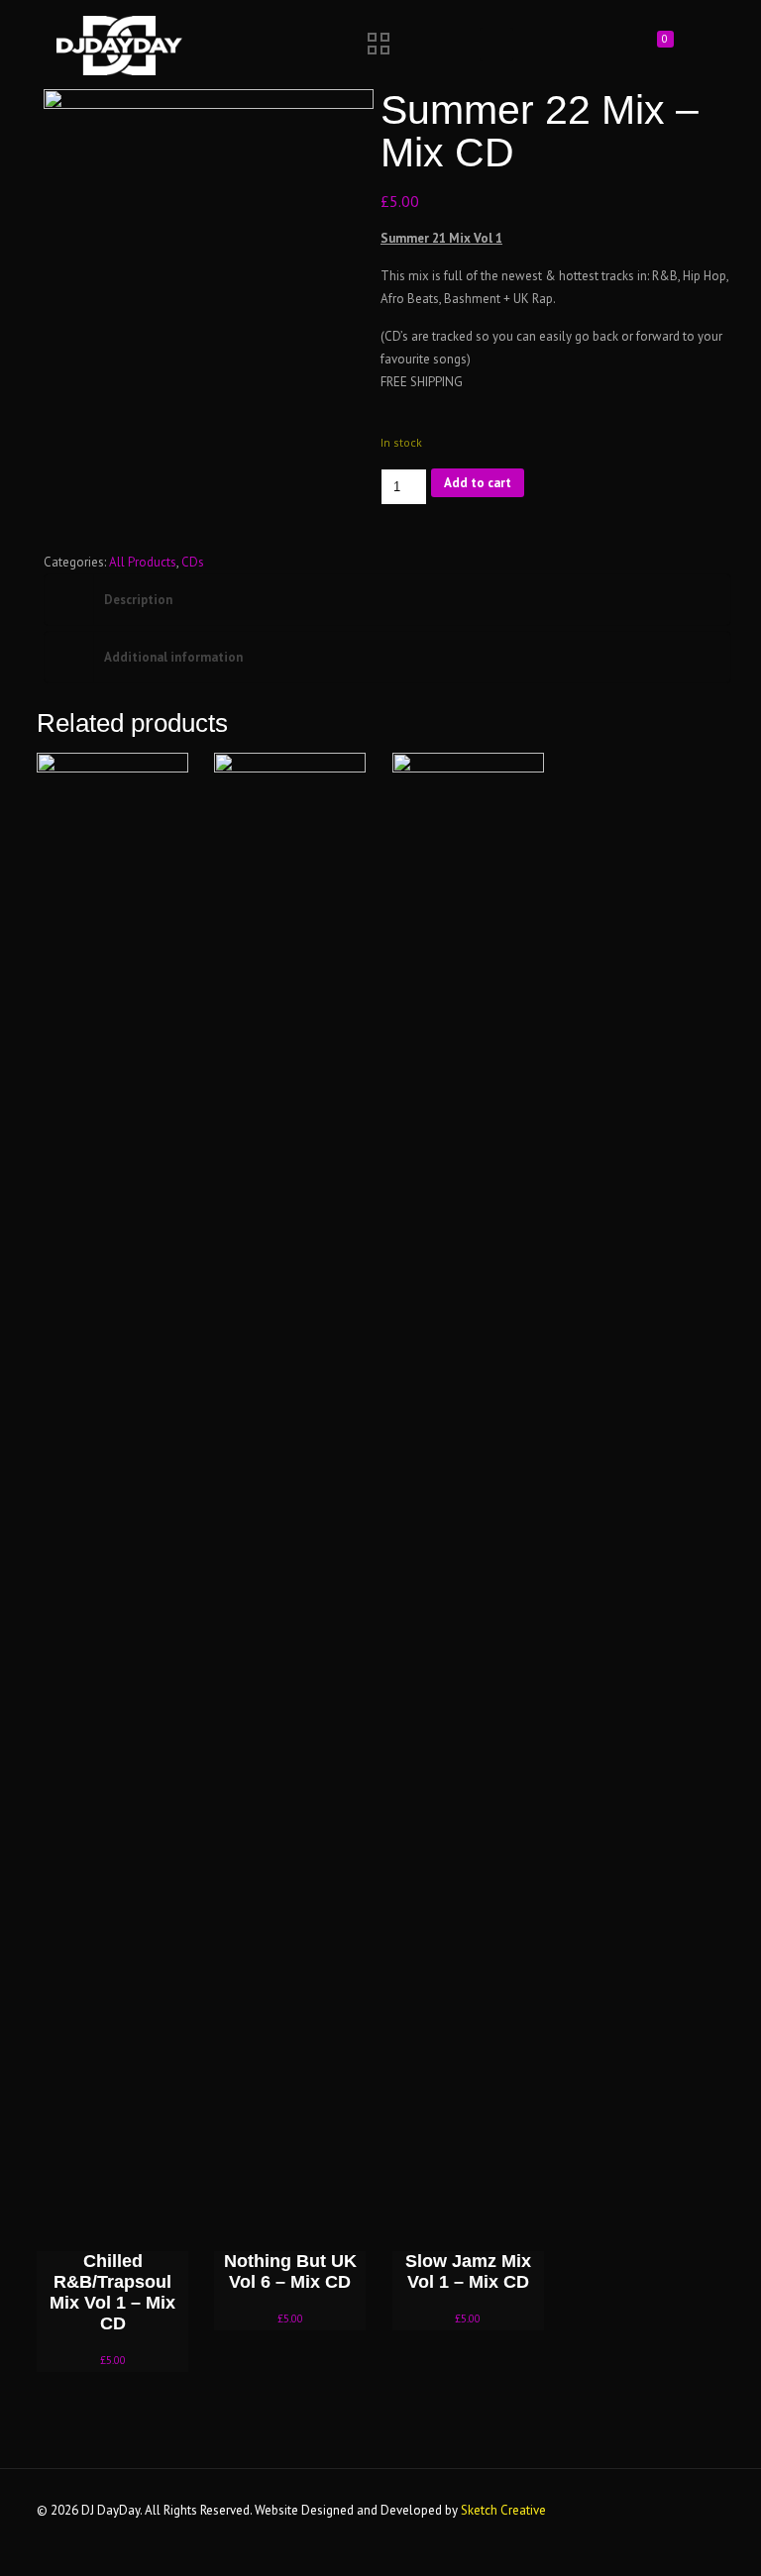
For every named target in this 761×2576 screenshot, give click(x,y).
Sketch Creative (503, 2510)
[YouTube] (559, 2532)
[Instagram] (586, 2532)
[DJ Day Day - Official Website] (119, 45)
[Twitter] (533, 2532)
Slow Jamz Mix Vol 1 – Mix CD (468, 2271)
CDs (193, 562)
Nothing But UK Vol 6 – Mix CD (290, 2271)
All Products (143, 562)
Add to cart (478, 483)
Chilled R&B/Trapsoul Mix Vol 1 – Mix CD (112, 2292)
